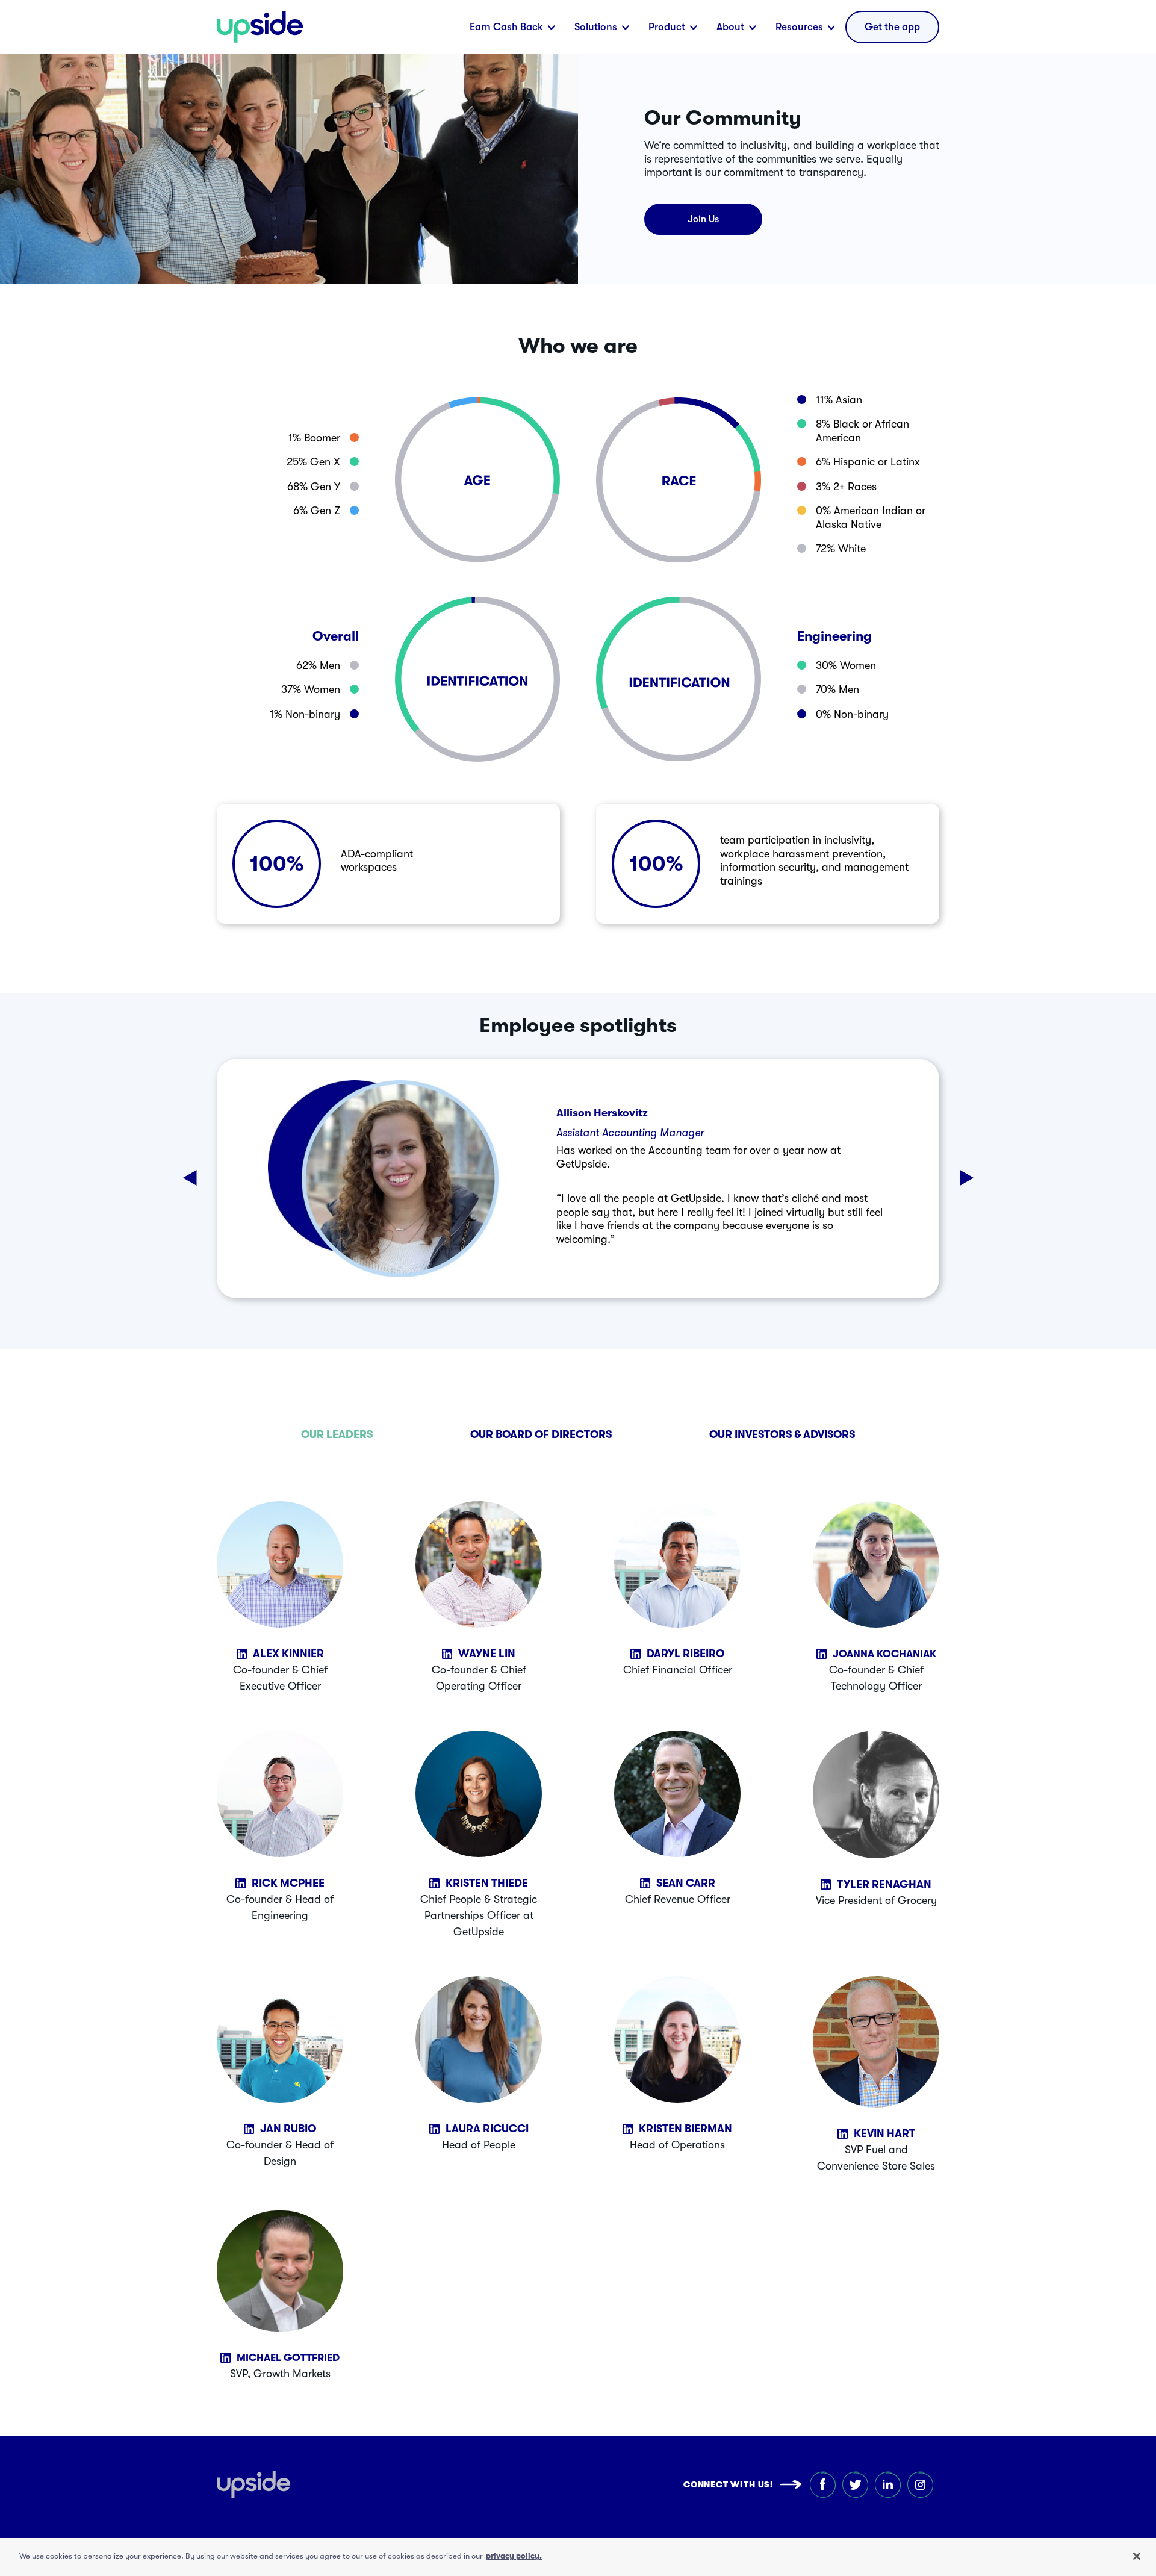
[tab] (337, 1434)
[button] (513, 27)
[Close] (1137, 2556)
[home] (260, 27)
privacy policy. (514, 2556)
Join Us (703, 219)
